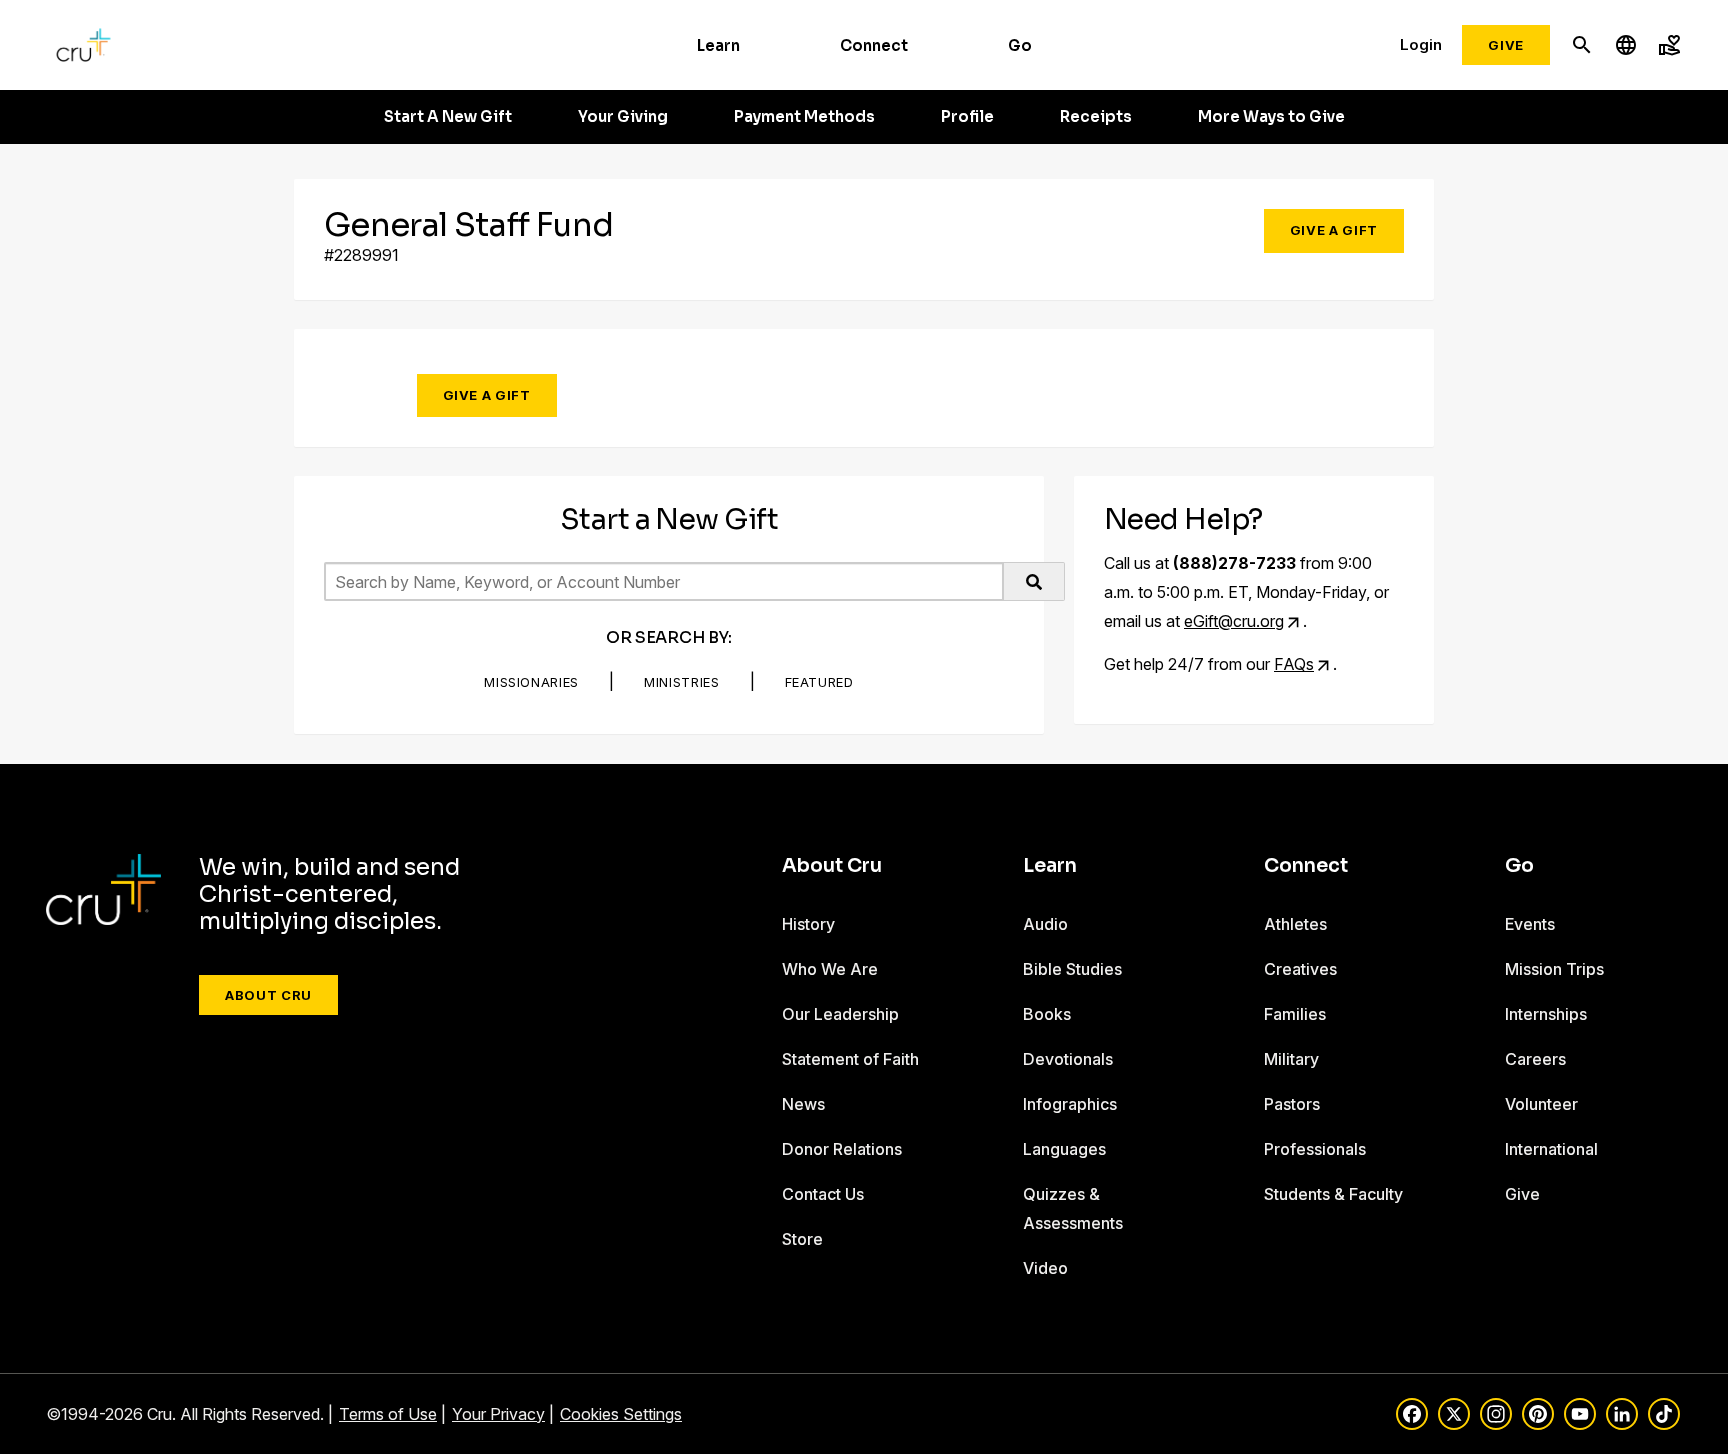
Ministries (682, 682)
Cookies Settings (621, 1414)
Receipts (1096, 117)
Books (1047, 1014)
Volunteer (1541, 1104)
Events (1530, 924)
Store (802, 1239)
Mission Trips (1554, 969)
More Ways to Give (1271, 117)
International (1551, 1149)
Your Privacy (498, 1414)
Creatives (1300, 969)
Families (1295, 1014)
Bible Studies (1072, 969)
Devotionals (1068, 1059)
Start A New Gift (448, 117)
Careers (1535, 1059)
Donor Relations (842, 1149)
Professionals (1315, 1149)
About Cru (268, 995)
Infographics (1070, 1104)
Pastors (1292, 1104)
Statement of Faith (850, 1059)
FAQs (1294, 664)
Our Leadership (840, 1014)
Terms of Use (388, 1414)
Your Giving (623, 117)
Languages (1064, 1149)
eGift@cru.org (1234, 621)
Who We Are (830, 969)
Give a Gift (1334, 230)
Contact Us (823, 1194)
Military (1291, 1059)
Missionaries (531, 682)
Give (1506, 45)
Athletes (1295, 924)
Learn (718, 45)
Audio (1045, 924)
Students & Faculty (1333, 1194)
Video (1045, 1268)
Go (1020, 45)
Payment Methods (804, 117)
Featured (819, 682)
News (803, 1104)
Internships (1546, 1014)
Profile (967, 117)
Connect (874, 45)
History (808, 924)
